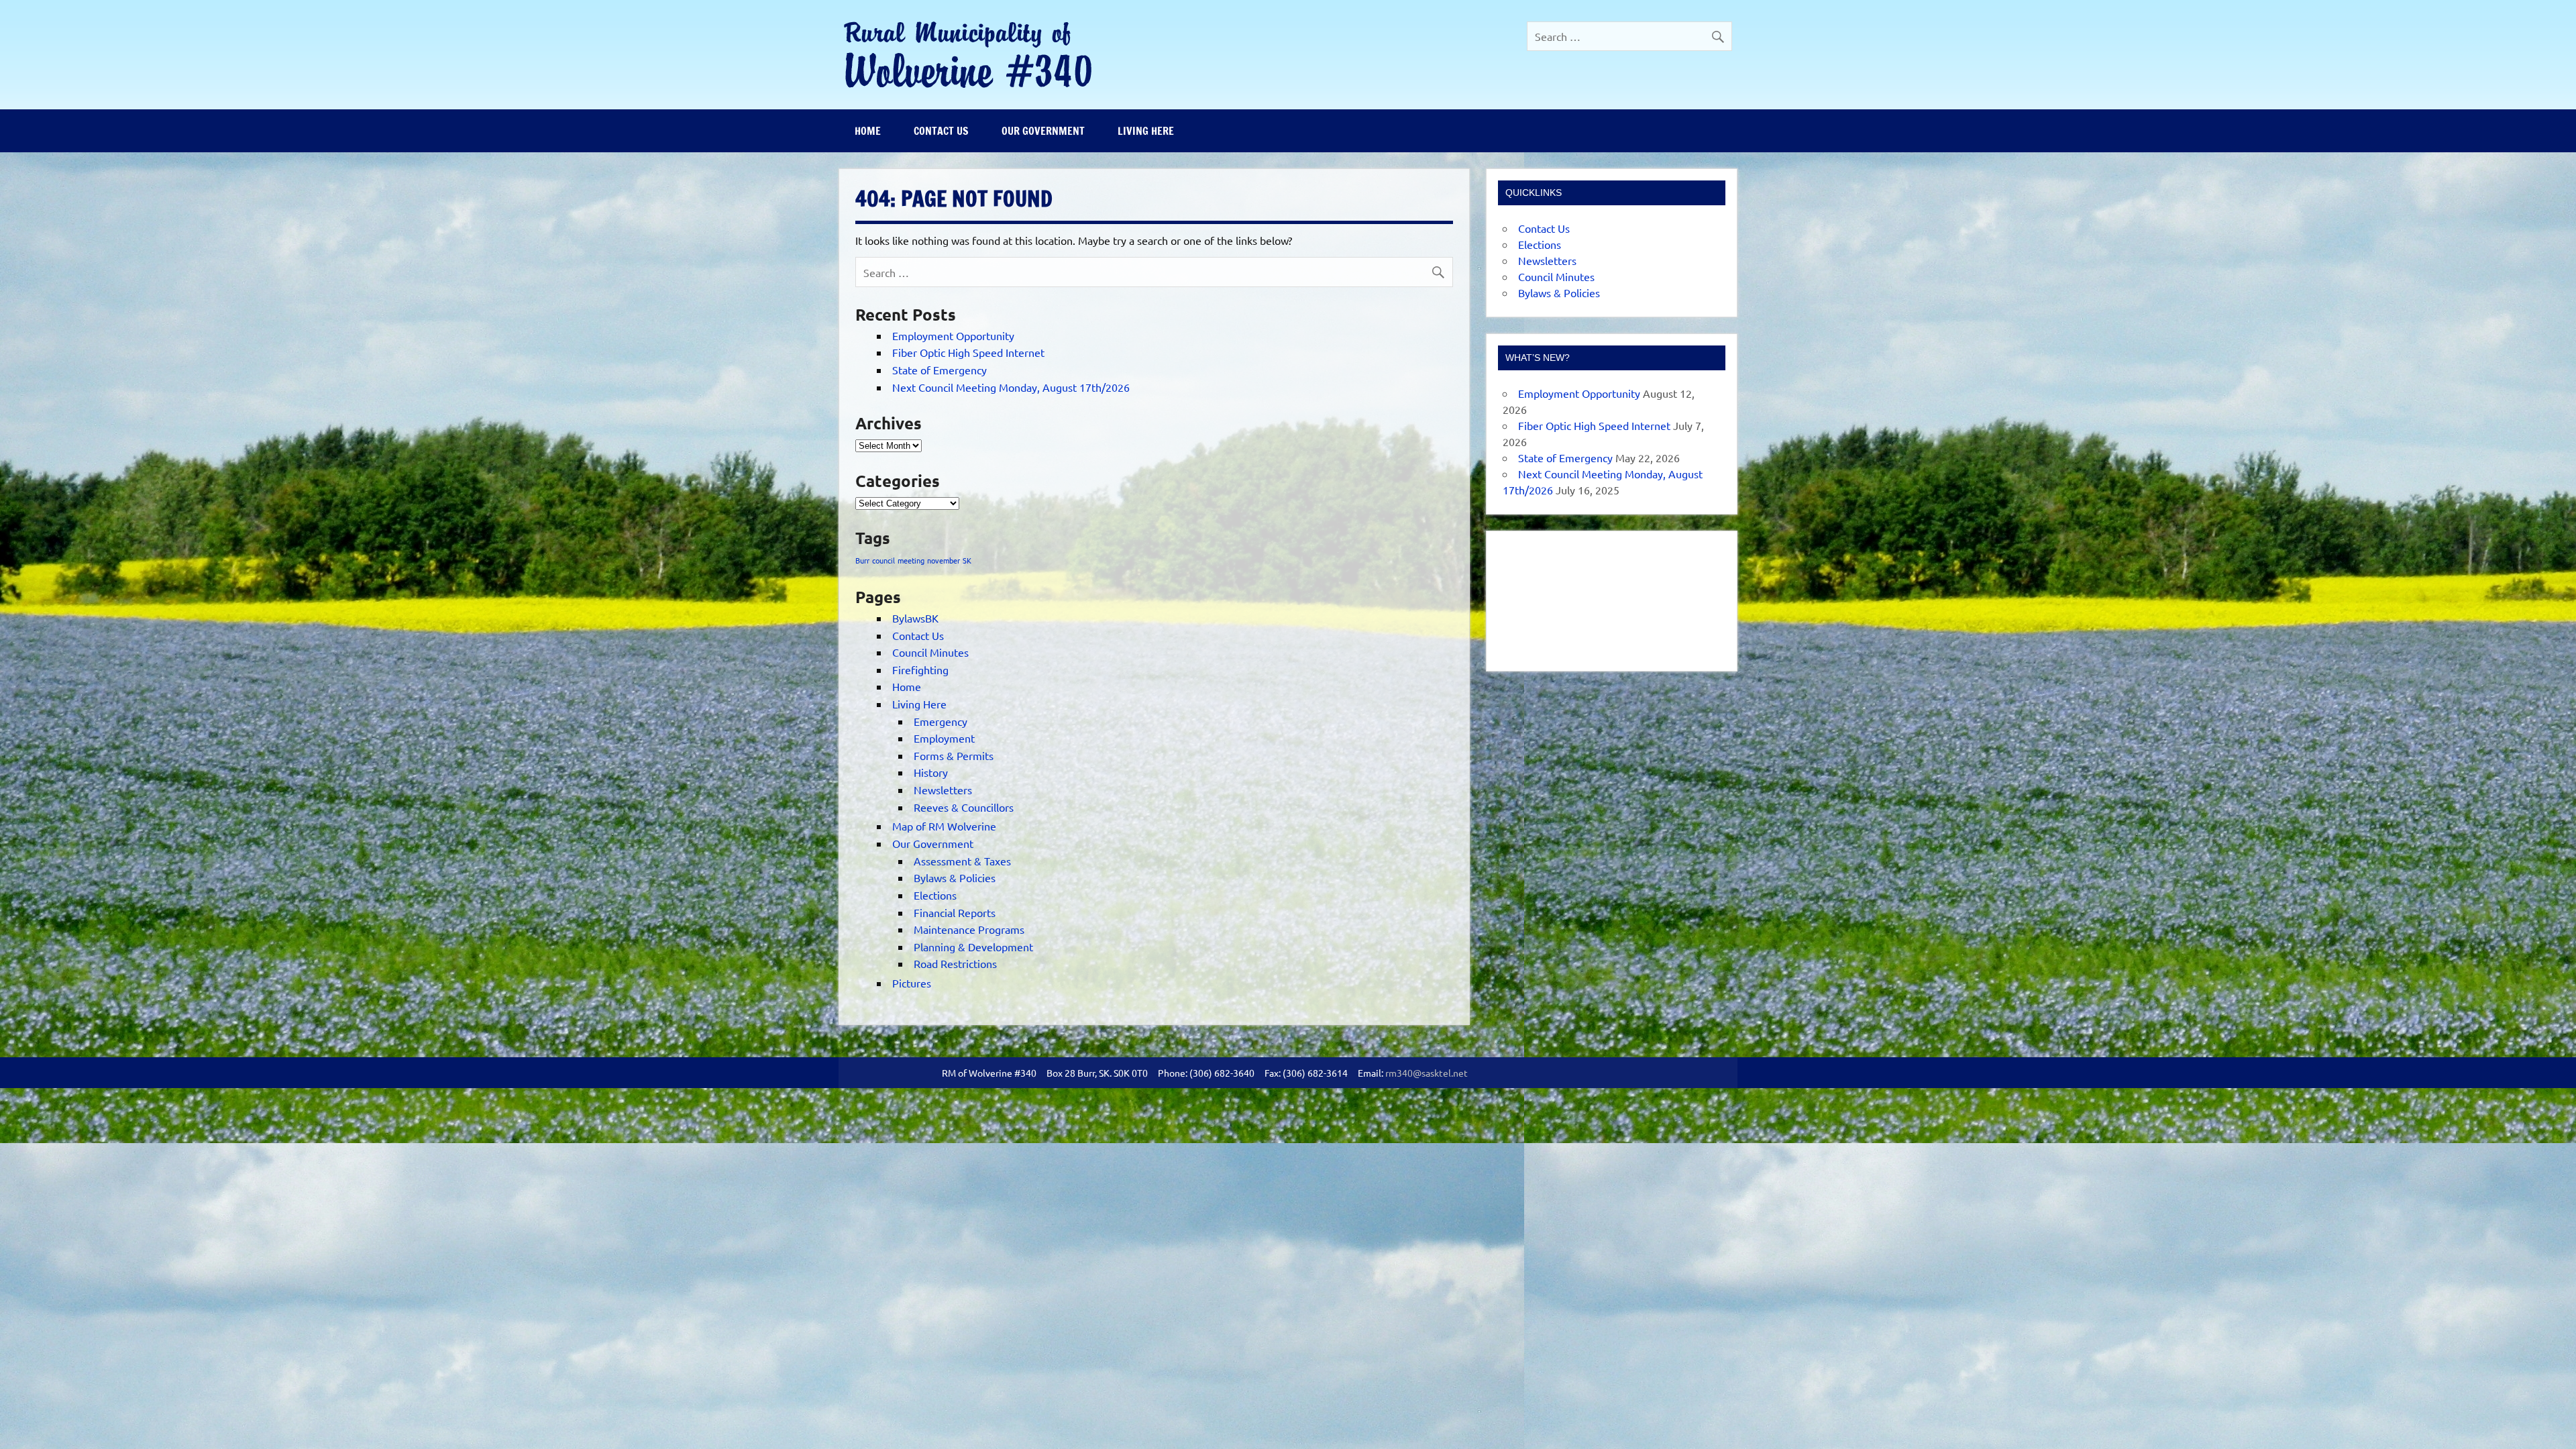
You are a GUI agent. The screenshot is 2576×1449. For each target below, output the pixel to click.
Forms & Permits (954, 755)
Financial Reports (955, 912)
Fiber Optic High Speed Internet (968, 352)
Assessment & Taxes (962, 861)
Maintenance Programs (969, 929)
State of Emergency (940, 370)
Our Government (1043, 131)
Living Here (1146, 131)
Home (868, 131)
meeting (911, 560)
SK (967, 560)
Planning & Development (973, 947)
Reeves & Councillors (964, 807)
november (944, 560)
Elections (935, 895)
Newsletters (943, 790)
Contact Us (941, 131)
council (883, 560)
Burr (862, 560)
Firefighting (920, 669)
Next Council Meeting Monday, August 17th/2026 (1011, 387)
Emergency (941, 721)
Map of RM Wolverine (944, 826)
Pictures (912, 983)
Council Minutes (930, 652)
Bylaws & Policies (955, 877)
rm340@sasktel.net (1427, 1073)
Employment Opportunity (953, 335)
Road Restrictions (955, 963)
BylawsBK (915, 618)
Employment (944, 738)
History (931, 772)
